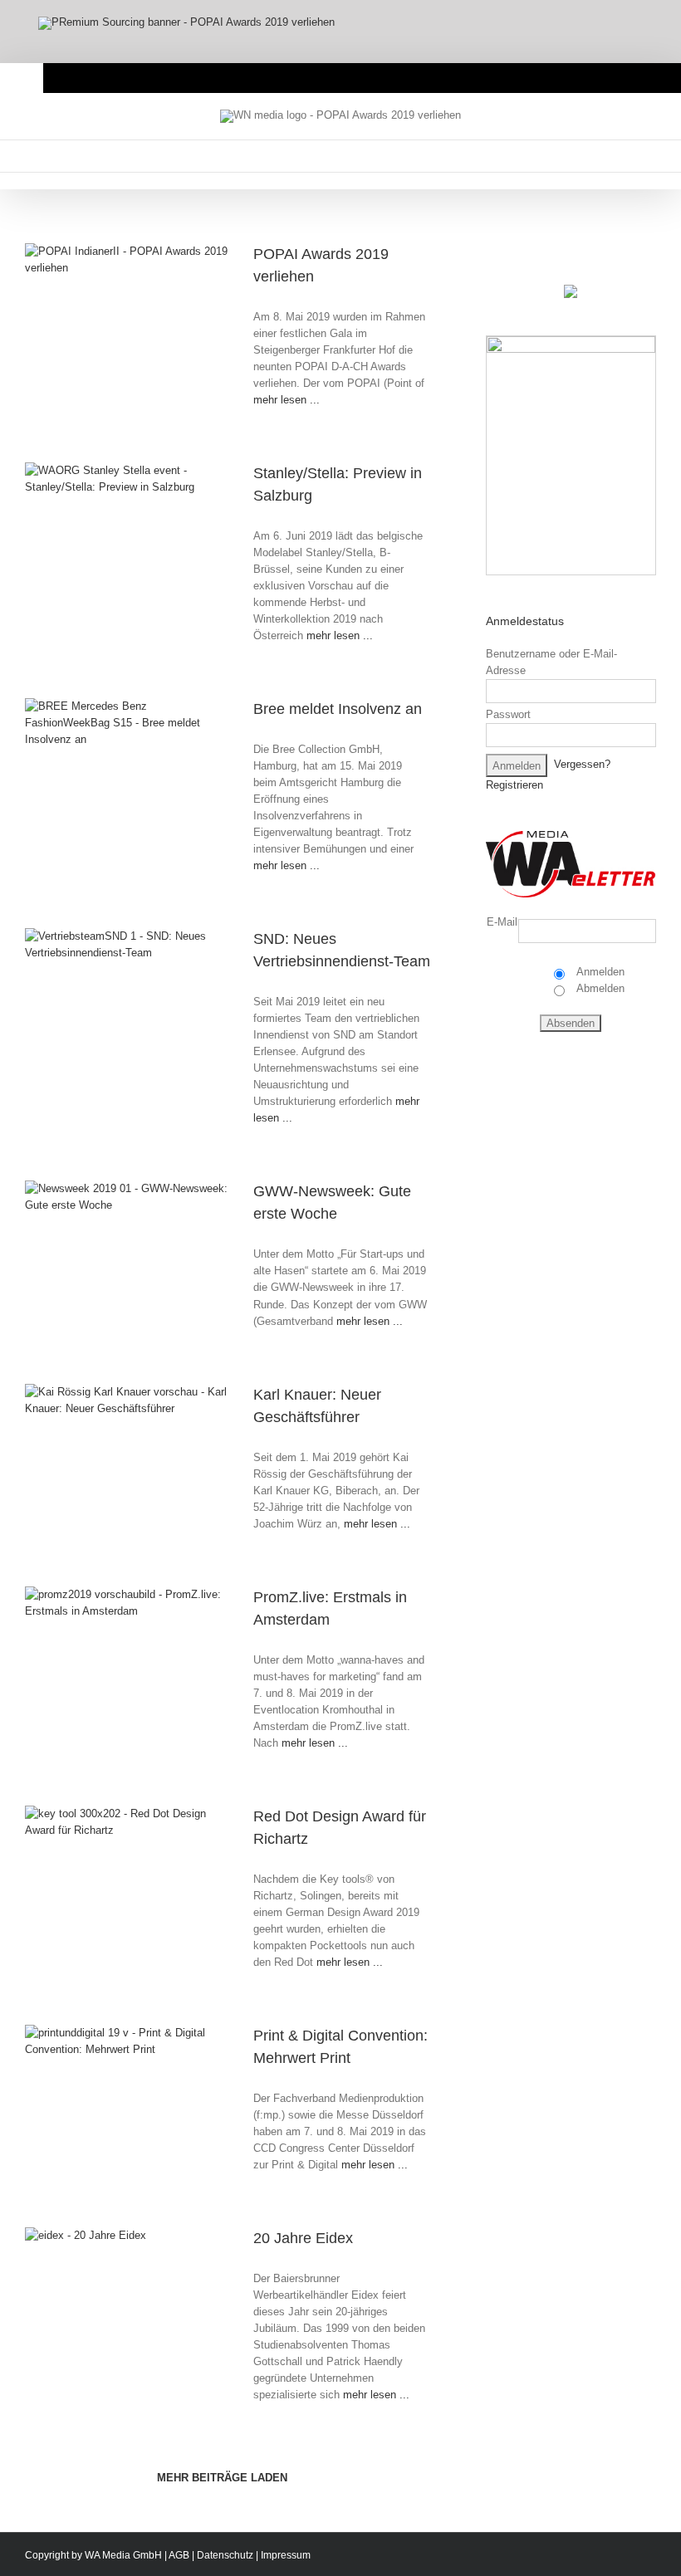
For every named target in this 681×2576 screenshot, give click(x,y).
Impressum (286, 2555)
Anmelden (599, 972)
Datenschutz (225, 2555)
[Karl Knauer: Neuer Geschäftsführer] (137, 1453)
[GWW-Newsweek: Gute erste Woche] (137, 1250)
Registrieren (514, 785)
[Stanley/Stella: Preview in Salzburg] (137, 532)
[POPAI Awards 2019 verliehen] (137, 313)
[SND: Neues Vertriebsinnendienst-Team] (137, 997)
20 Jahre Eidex (303, 2238)
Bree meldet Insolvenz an (338, 709)
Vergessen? (582, 765)
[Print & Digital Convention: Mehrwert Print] (137, 2094)
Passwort (508, 714)
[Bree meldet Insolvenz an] (137, 767)
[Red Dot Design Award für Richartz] (137, 1875)
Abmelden (599, 988)
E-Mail (502, 922)
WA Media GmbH (123, 2555)
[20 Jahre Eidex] (137, 2297)
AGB (179, 2555)
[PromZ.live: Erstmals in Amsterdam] (137, 1656)
